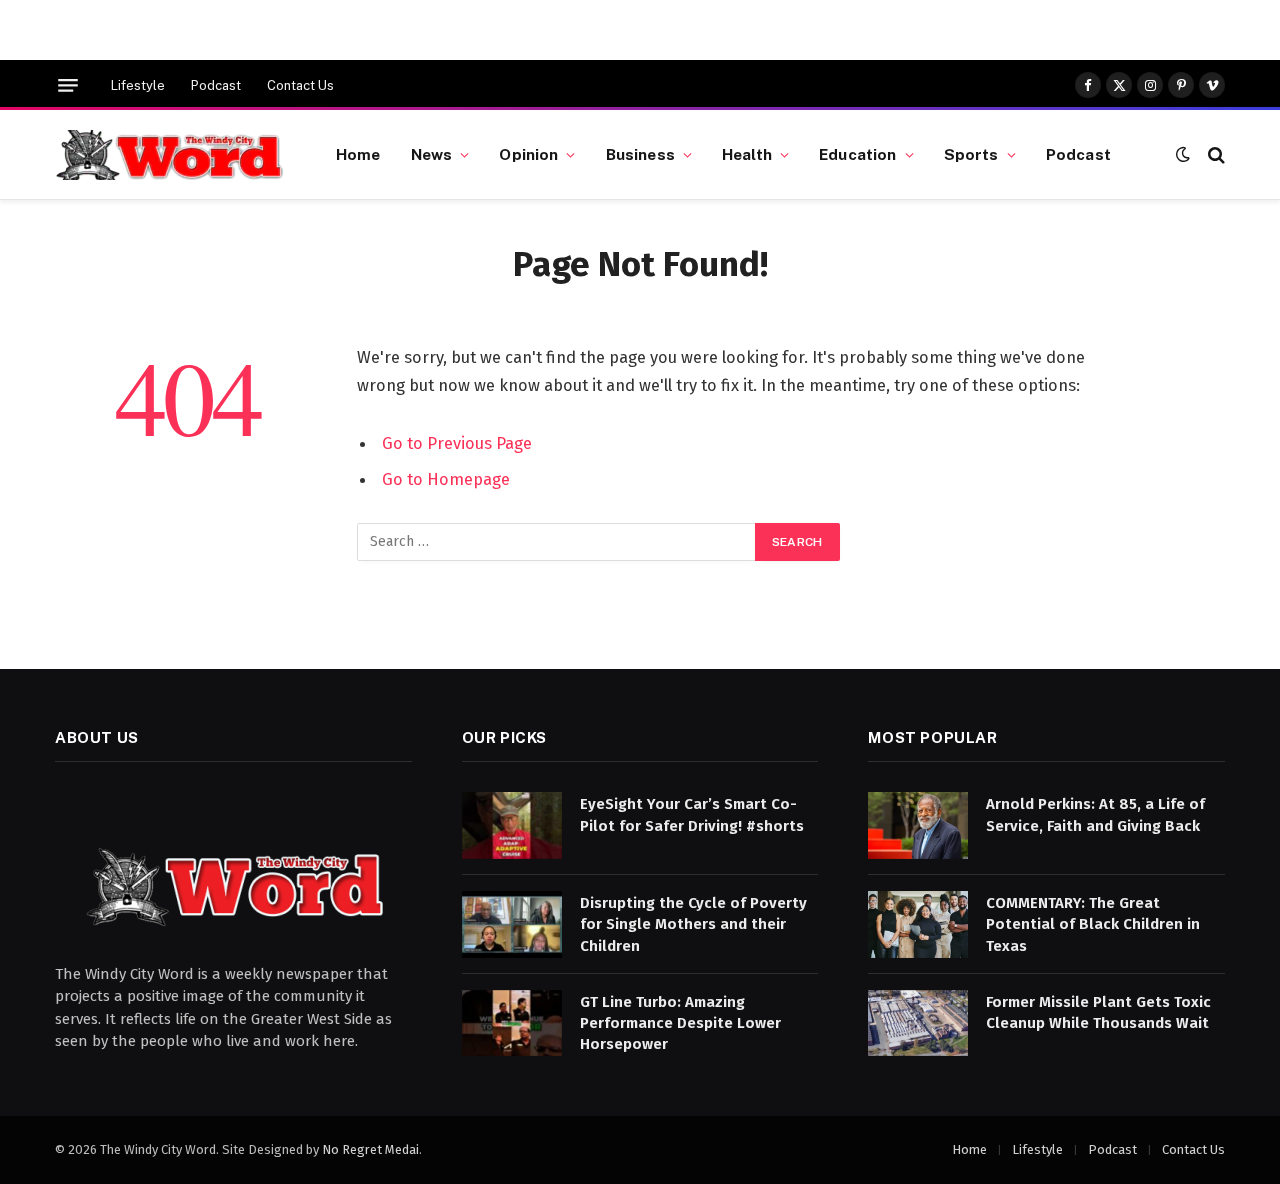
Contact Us (300, 85)
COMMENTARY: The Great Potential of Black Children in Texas (1093, 924)
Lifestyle (138, 85)
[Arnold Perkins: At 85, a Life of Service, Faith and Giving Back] (918, 825)
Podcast (216, 85)
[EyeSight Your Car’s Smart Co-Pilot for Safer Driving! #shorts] (512, 825)
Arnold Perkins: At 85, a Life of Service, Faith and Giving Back (1095, 814)
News (432, 154)
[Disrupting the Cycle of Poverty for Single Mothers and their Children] (512, 924)
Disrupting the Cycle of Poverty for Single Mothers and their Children (693, 924)
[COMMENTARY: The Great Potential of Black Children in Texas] (918, 924)
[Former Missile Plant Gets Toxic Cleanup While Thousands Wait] (918, 1023)
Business (640, 154)
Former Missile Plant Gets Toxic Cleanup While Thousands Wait (1098, 1012)
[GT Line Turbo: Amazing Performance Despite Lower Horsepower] (512, 1023)
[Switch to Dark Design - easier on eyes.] (1183, 154)
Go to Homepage (446, 479)
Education (857, 154)
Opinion (528, 154)
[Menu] (68, 85)
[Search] (1214, 154)
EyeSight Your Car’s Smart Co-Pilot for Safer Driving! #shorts (692, 814)
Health (747, 154)
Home (358, 154)
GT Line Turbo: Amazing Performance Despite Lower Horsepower (680, 1023)
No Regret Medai (370, 1149)
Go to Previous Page (457, 443)
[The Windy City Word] (170, 155)
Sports (971, 154)
